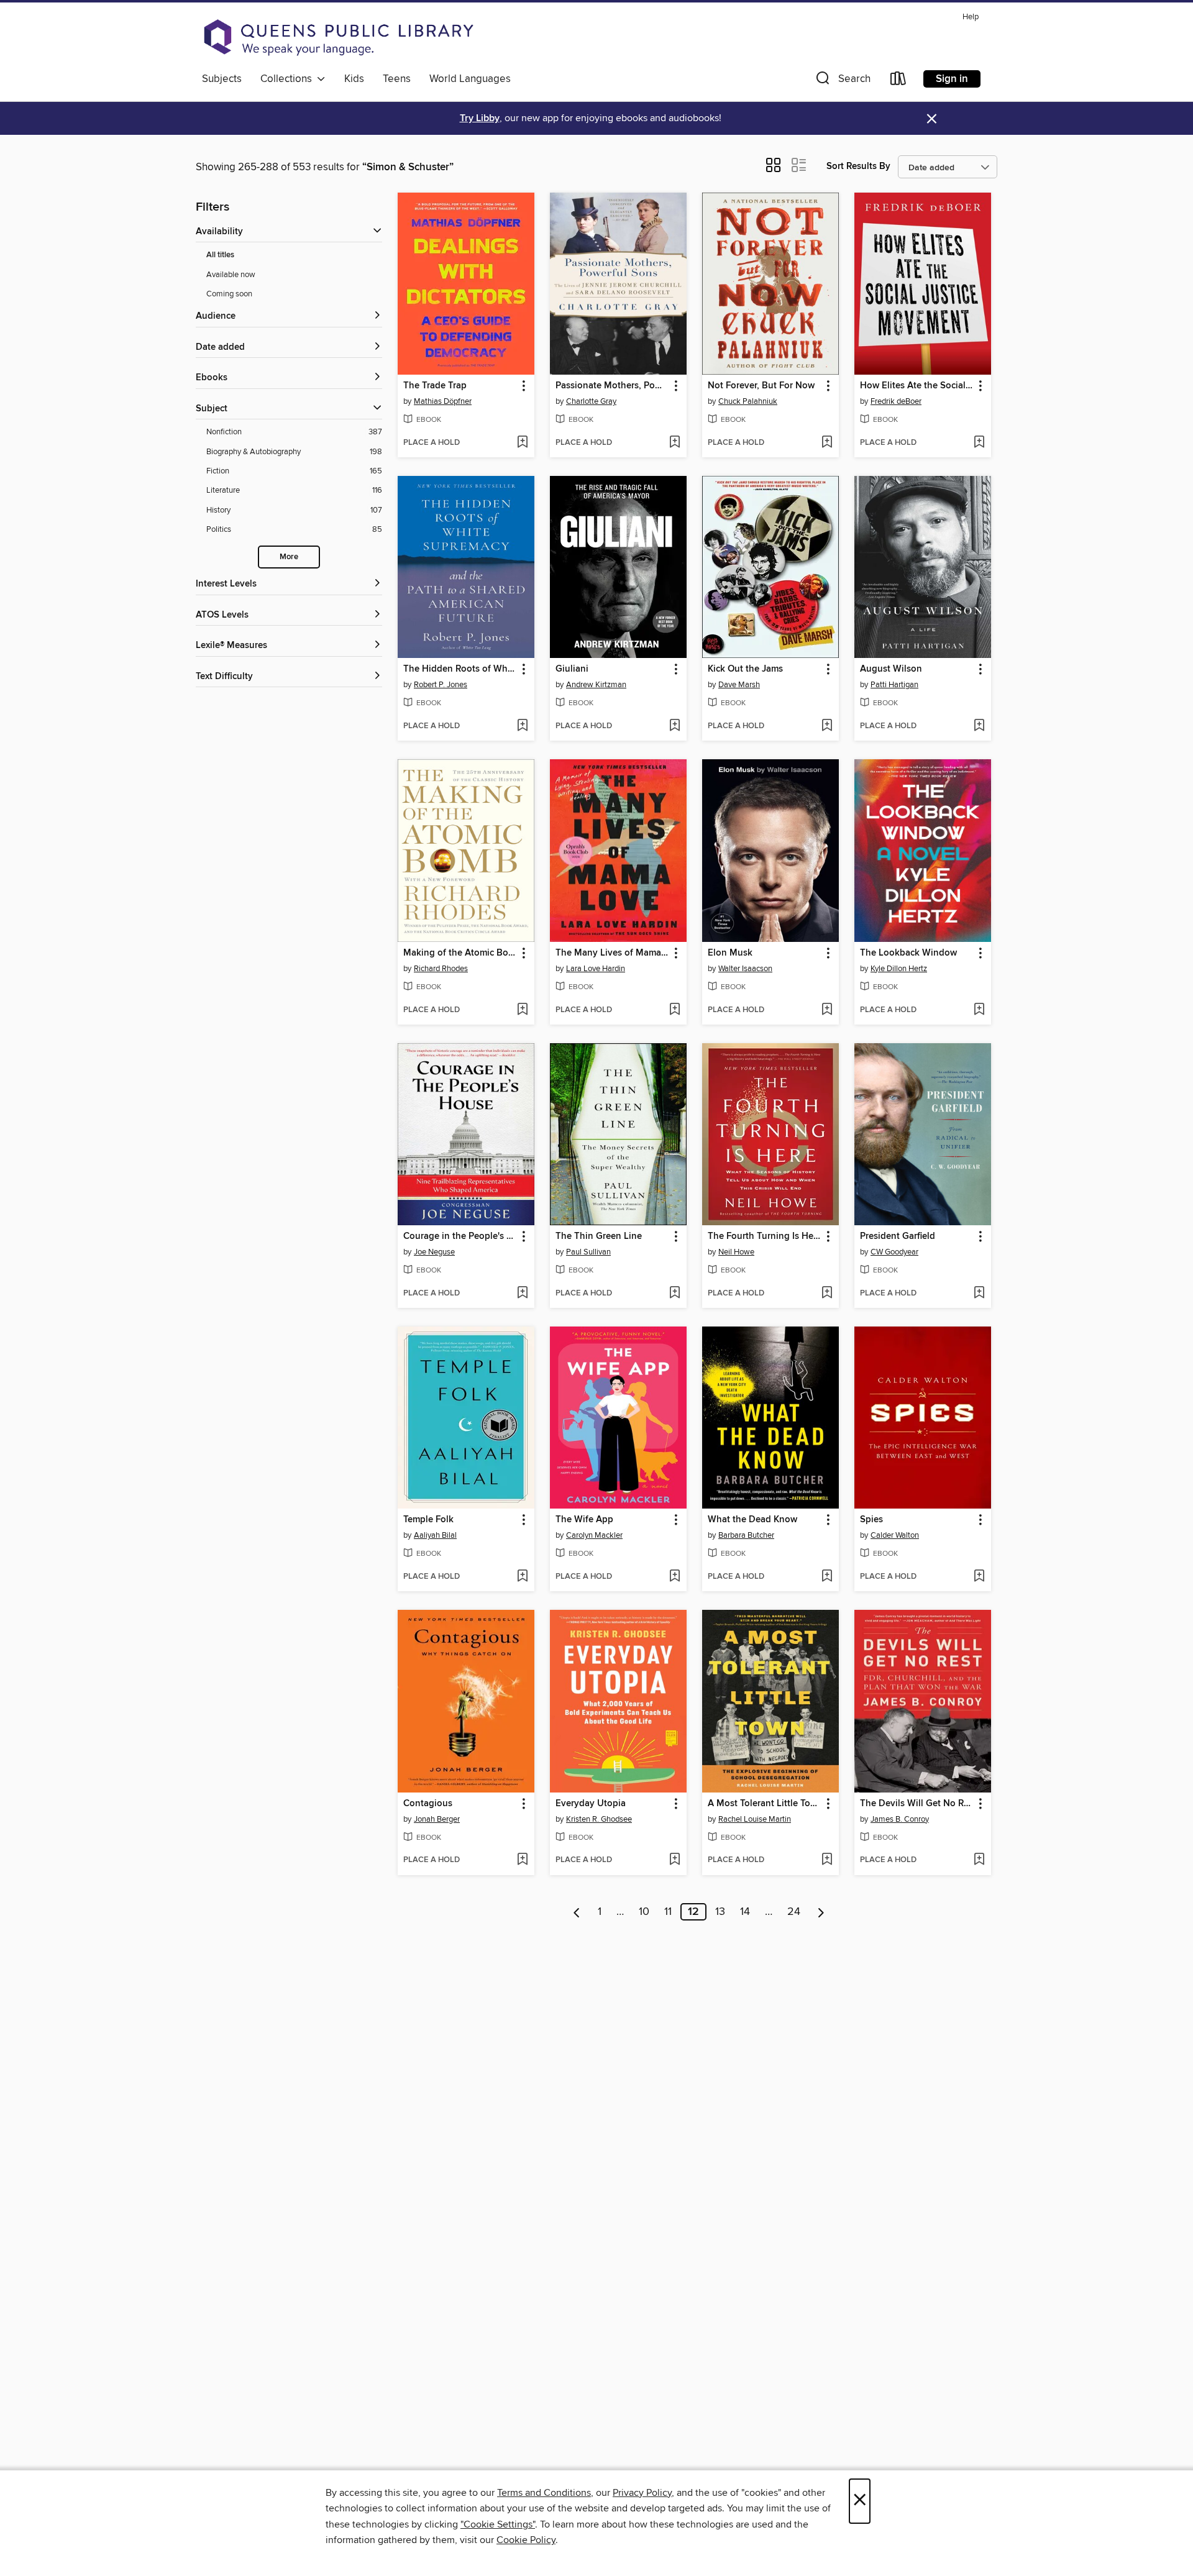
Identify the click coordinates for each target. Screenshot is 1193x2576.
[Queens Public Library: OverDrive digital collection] (339, 37)
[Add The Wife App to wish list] (674, 1577)
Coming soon (229, 294)
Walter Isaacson (745, 969)
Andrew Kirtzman (596, 685)
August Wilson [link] (891, 669)
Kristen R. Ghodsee (599, 1819)
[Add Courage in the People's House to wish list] (522, 1294)
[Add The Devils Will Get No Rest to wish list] (979, 1860)
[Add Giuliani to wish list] (674, 726)
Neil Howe (736, 1252)
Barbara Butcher (746, 1535)
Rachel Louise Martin (755, 1819)
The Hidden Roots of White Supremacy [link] (460, 669)
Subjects (222, 79)
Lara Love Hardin (596, 969)
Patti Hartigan (894, 685)
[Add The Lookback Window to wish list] (979, 1010)
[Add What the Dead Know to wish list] (827, 1577)
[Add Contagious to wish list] (522, 1860)
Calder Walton (895, 1535)
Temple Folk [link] (428, 1520)
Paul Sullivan (588, 1252)
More (289, 557)
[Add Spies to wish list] (979, 1577)
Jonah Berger (437, 1819)
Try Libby (480, 118)
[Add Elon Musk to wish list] (827, 1010)
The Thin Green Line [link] (599, 1236)
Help (971, 17)
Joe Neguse (434, 1252)
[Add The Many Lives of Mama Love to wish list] (674, 1010)
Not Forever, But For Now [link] (761, 386)
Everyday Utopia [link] (591, 1804)
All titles (220, 255)
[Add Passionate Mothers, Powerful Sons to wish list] (674, 443)
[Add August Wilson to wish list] (979, 726)
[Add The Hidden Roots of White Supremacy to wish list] (522, 726)
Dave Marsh (739, 685)
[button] (842, 81)
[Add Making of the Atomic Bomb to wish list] (522, 1010)
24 (794, 1912)
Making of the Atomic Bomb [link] (460, 953)
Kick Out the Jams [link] (745, 669)
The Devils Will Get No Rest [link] (917, 1804)
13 (720, 1912)
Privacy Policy (642, 2493)
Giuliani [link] (572, 669)
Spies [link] (871, 1520)
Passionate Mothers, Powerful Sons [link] (612, 386)
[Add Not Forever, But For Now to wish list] (827, 443)
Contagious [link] (428, 1804)
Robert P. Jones (441, 685)
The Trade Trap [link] (435, 386)
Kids (354, 79)
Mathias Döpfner (443, 401)
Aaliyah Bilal (435, 1535)
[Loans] (898, 81)
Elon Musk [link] (730, 953)
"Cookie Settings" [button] (498, 2524)
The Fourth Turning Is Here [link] (765, 1236)
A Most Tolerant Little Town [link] (765, 1804)
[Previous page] (577, 1912)
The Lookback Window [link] (908, 953)
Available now (231, 275)
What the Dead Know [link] (752, 1520)
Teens (397, 79)
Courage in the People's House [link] (460, 1236)
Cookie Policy (526, 2540)
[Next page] (821, 1912)
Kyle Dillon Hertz (899, 969)
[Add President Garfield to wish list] (979, 1294)
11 (668, 1912)
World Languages (470, 79)
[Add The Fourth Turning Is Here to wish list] (827, 1294)
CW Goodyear (894, 1252)
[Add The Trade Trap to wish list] (522, 443)
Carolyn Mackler (594, 1535)
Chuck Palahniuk (748, 401)
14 (745, 1912)
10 (644, 1912)
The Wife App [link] (584, 1520)
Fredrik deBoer (896, 401)
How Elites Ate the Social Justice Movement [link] (917, 386)
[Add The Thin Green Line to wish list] (674, 1294)
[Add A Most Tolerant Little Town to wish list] (827, 1860)
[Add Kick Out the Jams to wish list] (827, 726)
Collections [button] (289, 79)
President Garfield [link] (898, 1236)
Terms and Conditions (544, 2493)
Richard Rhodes (441, 969)
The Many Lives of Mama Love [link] (612, 953)
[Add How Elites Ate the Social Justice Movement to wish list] (979, 443)
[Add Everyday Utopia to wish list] (674, 1860)
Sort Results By (858, 166)
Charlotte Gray (591, 401)
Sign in (952, 79)
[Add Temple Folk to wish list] (522, 1577)
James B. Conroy (900, 1819)
